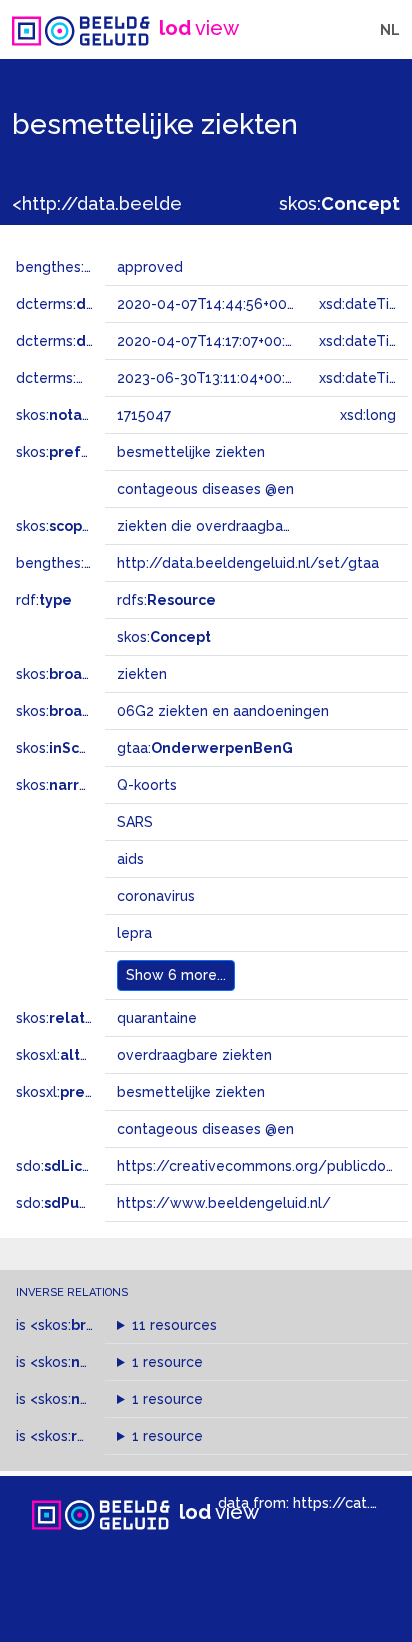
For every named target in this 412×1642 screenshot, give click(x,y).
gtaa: (205, 748)
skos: (339, 203)
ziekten (142, 674)
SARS (135, 822)
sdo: (67, 1166)
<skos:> (84, 1325)
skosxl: (69, 1055)
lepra (134, 933)
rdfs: (166, 600)
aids (130, 859)
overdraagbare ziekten (194, 1055)
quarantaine (157, 1018)
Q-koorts (147, 785)
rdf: (44, 600)
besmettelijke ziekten (191, 1092)
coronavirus (156, 896)
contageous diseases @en (205, 1129)
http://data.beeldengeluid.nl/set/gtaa (248, 563)
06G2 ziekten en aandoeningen (223, 711)
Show (176, 975)
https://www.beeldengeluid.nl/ (224, 1203)
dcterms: (98, 304)
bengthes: (72, 267)
